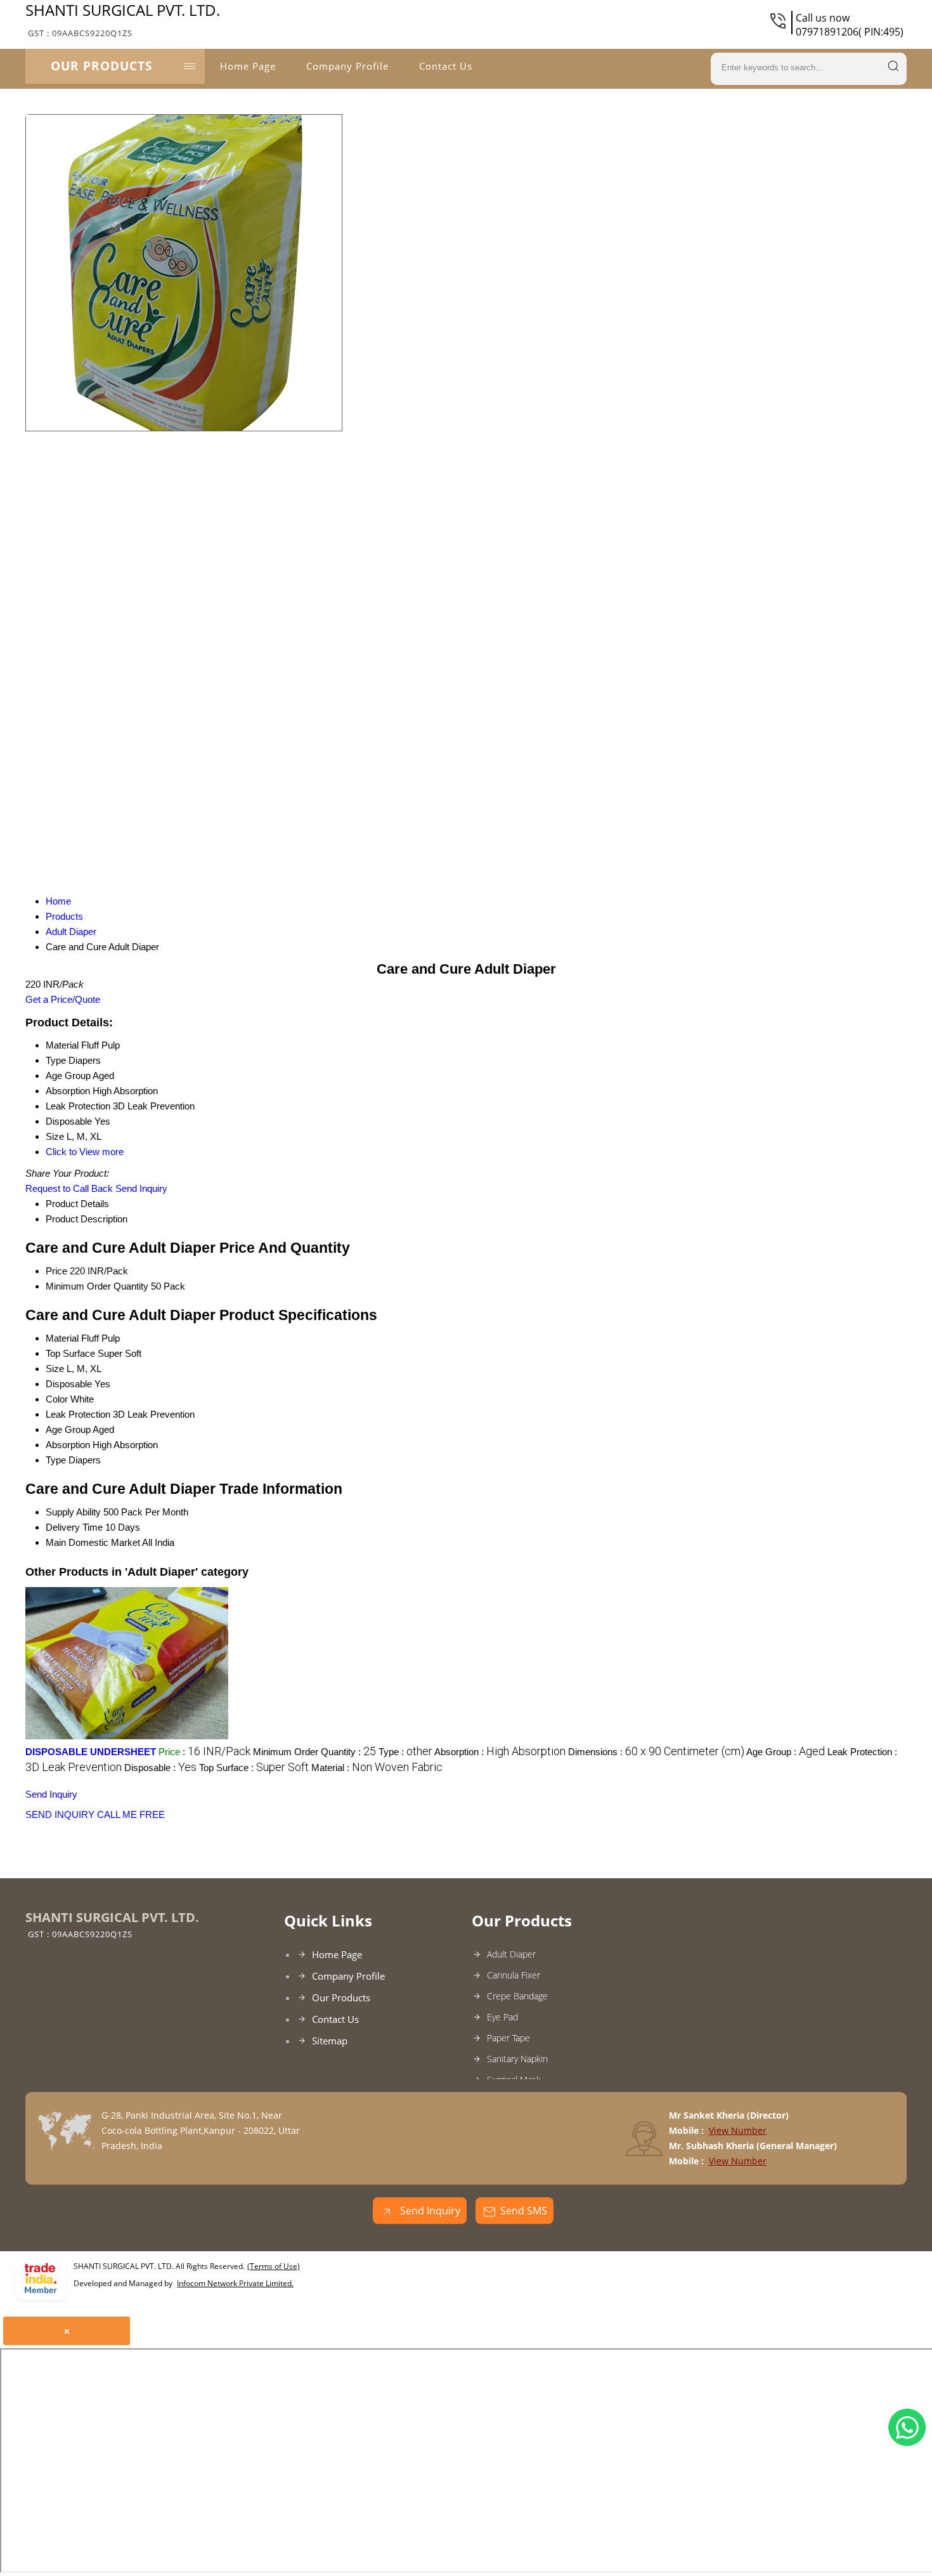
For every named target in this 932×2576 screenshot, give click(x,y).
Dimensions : (656, 1752)
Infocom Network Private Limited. (235, 2283)
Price (56, 1271)
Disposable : (160, 1768)
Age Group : (786, 1752)
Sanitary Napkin (517, 2059)
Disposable (69, 1384)
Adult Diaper (511, 1954)
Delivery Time (74, 1527)
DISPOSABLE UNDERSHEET (91, 1752)
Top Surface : (254, 1768)
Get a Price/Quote (63, 999)
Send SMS (524, 2211)
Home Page (248, 66)
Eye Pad (502, 2017)
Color (57, 1399)
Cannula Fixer (514, 1975)
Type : (405, 1752)
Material (62, 1338)
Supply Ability (73, 1512)
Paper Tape (508, 2038)
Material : (377, 1768)
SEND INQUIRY (60, 1814)
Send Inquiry (141, 1188)
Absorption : (500, 1752)
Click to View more (85, 1152)
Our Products (101, 66)
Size (55, 1369)
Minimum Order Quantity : (314, 1752)
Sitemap (330, 2041)
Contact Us (446, 66)
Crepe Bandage (517, 1996)
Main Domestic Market (93, 1542)
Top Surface (70, 1353)
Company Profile (347, 66)
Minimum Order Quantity (97, 1286)
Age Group (68, 1429)
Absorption (68, 1445)
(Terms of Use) (274, 2266)
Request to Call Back (69, 1188)
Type (56, 1460)
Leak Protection (78, 1414)
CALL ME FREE (131, 1814)
